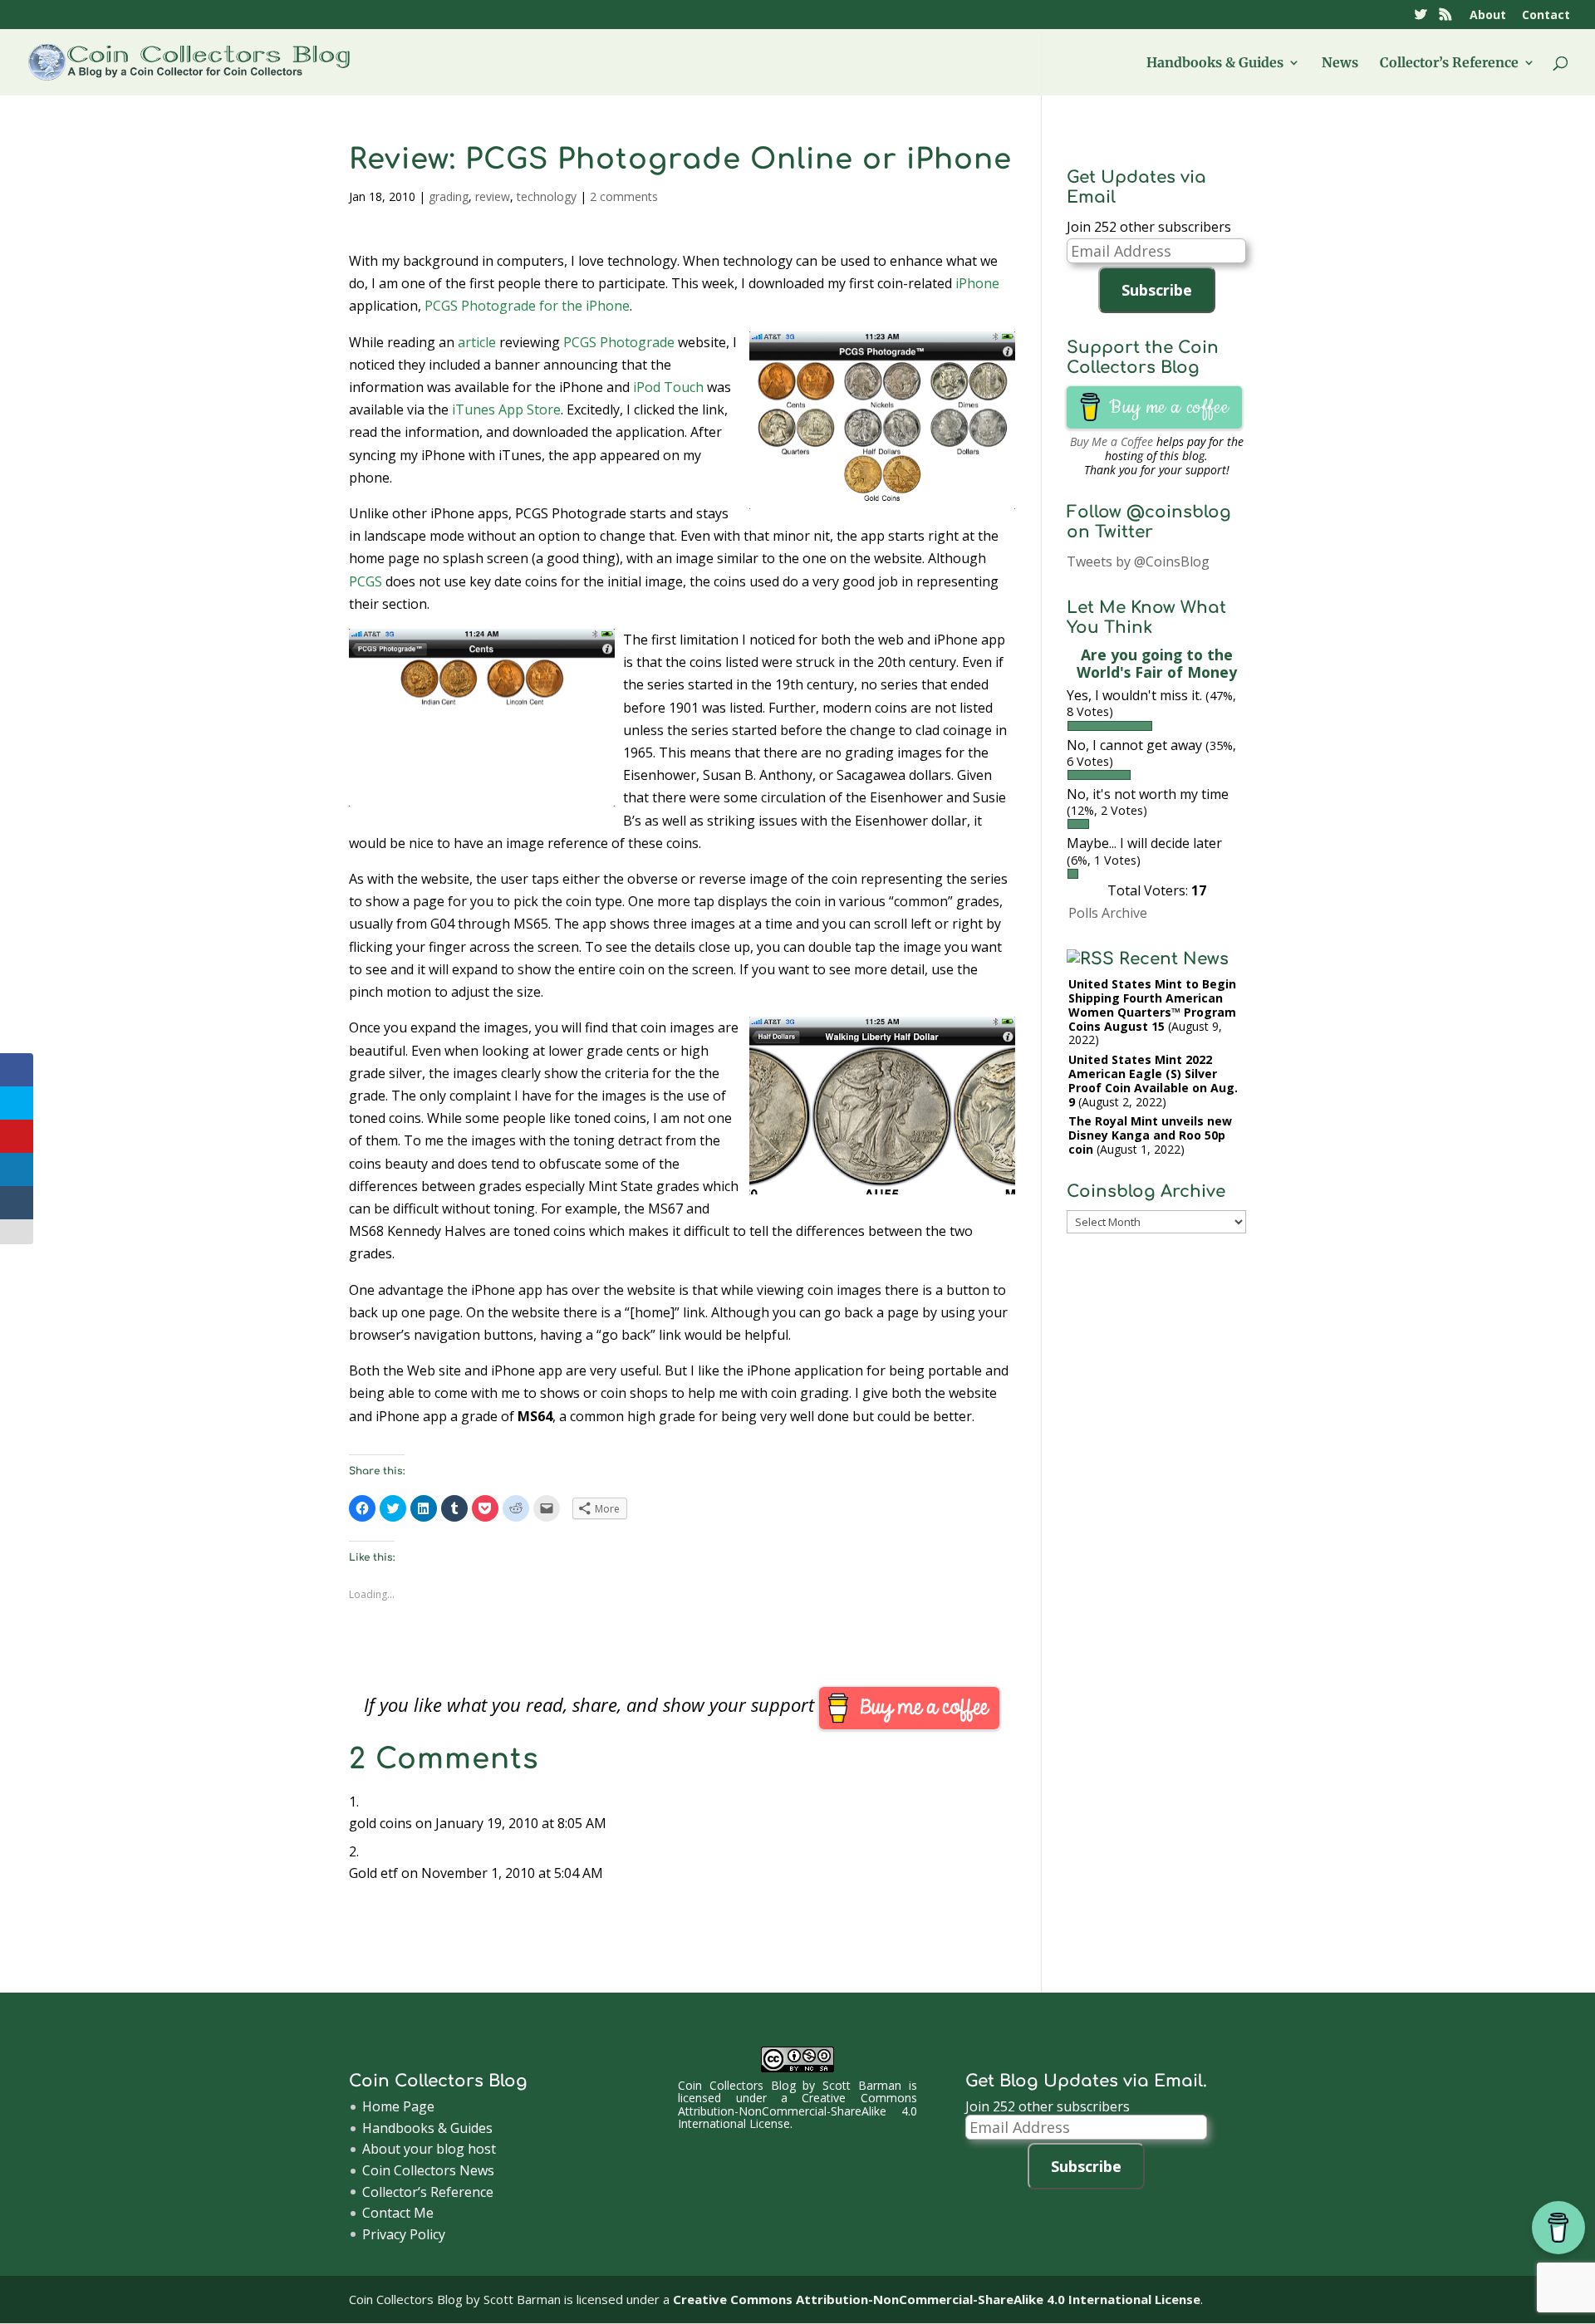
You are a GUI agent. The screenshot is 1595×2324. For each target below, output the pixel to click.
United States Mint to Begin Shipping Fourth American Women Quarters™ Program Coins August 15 (1152, 1005)
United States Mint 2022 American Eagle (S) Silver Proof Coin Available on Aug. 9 (1153, 1080)
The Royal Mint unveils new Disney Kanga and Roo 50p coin (1150, 1135)
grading (449, 196)
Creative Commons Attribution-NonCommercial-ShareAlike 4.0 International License (797, 2111)
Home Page (398, 2106)
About (1488, 16)
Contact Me (398, 2213)
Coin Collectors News (428, 2170)
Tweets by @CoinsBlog (1138, 561)
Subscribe (1157, 290)
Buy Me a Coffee (1112, 441)
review (493, 196)
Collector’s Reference (1449, 64)
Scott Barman (862, 2085)
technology (547, 196)
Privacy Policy (404, 2234)
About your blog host (429, 2149)
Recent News (1174, 959)
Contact (1546, 16)
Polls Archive (1108, 913)
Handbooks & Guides (1215, 64)
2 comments (624, 196)
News (1340, 64)
